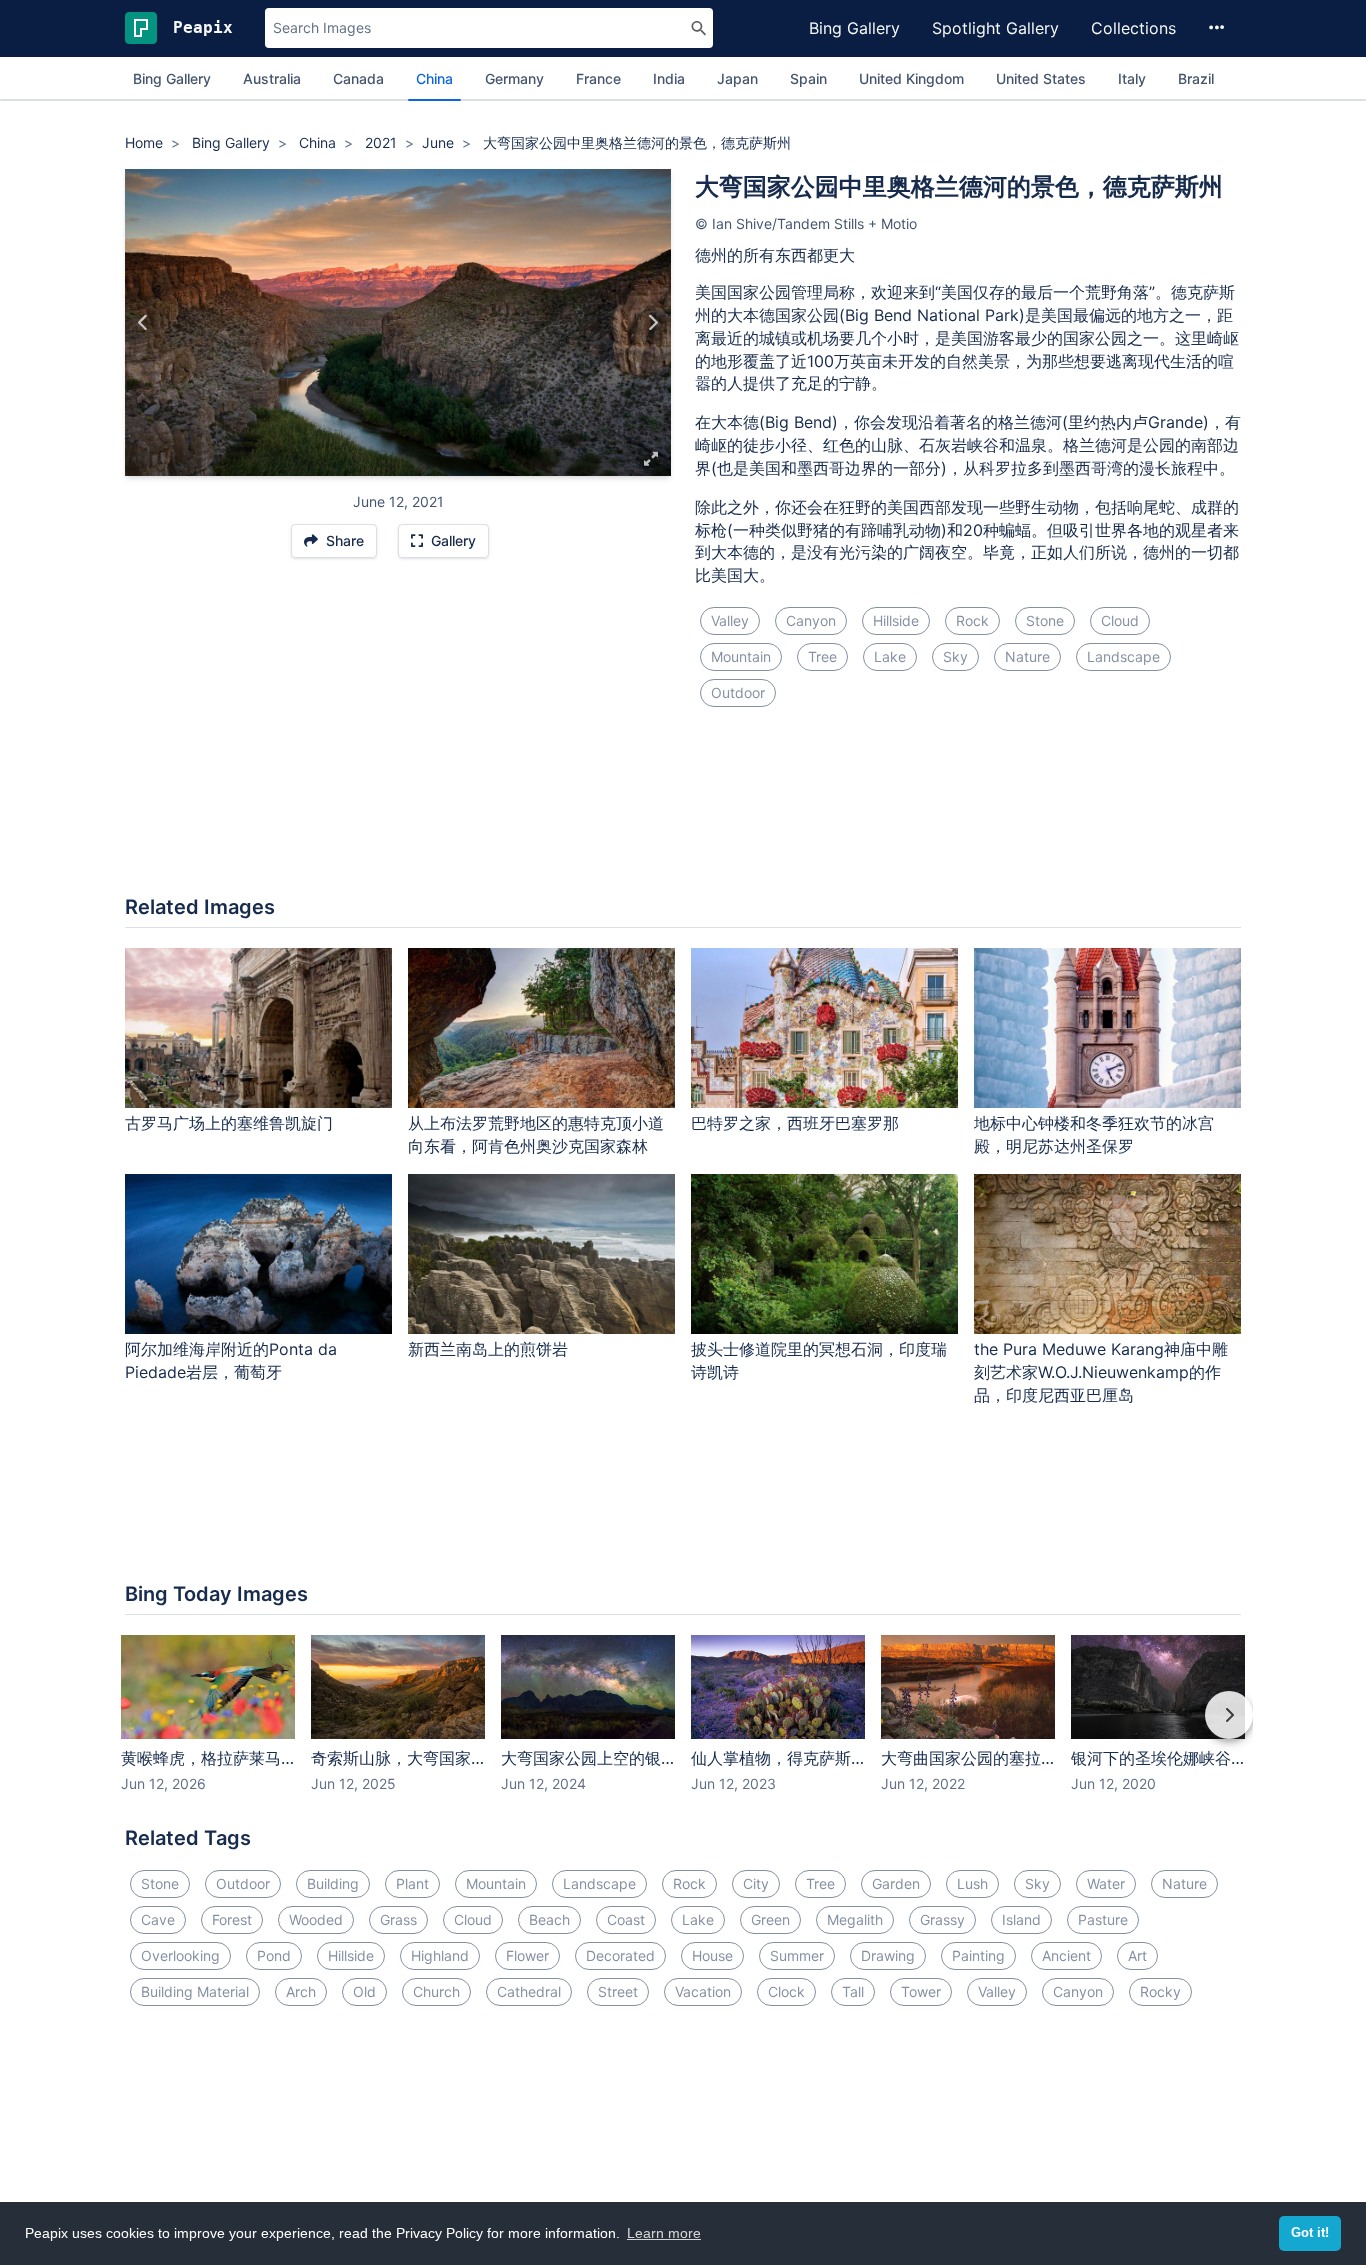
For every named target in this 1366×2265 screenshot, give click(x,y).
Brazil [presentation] (1196, 78)
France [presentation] (598, 78)
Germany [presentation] (514, 78)
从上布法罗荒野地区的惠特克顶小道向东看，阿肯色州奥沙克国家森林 (536, 1134)
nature (1027, 656)
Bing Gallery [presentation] (172, 78)
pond (274, 1955)
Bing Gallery (854, 28)
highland (440, 1955)
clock (786, 1991)
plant (412, 1883)
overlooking (180, 1955)
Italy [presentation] (1132, 78)
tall (853, 1991)
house (712, 1955)
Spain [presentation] (808, 78)
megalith (855, 1919)
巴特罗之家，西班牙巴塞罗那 (795, 1123)
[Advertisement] (683, 813)
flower (527, 1955)
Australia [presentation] (272, 78)
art (1137, 1955)
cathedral (529, 1991)
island (1021, 1919)
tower (921, 1991)
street (618, 1991)
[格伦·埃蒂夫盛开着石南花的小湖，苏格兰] (143, 323)
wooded (316, 1919)
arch (301, 1991)
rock (972, 620)
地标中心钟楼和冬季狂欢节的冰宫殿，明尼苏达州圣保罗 (1094, 1134)
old (364, 1991)
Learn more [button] (664, 2233)
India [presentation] (669, 78)
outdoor (738, 692)
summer (797, 1955)
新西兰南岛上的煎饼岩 (488, 1349)
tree (822, 656)
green (770, 1919)
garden (896, 1883)
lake (890, 656)
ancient (1066, 1955)
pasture (1103, 1919)
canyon (811, 620)
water (1106, 1883)
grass (398, 1919)
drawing (888, 1955)
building (333, 1883)
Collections (1133, 28)
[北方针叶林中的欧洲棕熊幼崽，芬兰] (652, 323)
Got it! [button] (1310, 2233)
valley (730, 620)
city (756, 1883)
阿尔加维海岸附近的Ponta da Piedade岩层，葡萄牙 (231, 1360)
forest (232, 1919)
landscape (1123, 656)
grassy (942, 1919)
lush (972, 1883)
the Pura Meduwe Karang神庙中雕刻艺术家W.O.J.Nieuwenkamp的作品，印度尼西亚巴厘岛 (1101, 1372)
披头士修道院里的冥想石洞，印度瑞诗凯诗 (819, 1360)
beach (549, 1919)
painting (978, 1955)
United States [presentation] (1041, 78)
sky (955, 656)
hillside (896, 620)
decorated (620, 1955)
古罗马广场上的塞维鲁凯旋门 (229, 1123)
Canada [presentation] (358, 78)
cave (158, 1919)
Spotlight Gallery (995, 28)
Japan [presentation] (737, 78)
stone (1045, 620)
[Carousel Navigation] (683, 1729)
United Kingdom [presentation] (911, 78)
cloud (1120, 620)
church (436, 1991)
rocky (1160, 1991)
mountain (741, 656)
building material (195, 1991)
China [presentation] (434, 78)
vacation (703, 1991)
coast (626, 1919)
